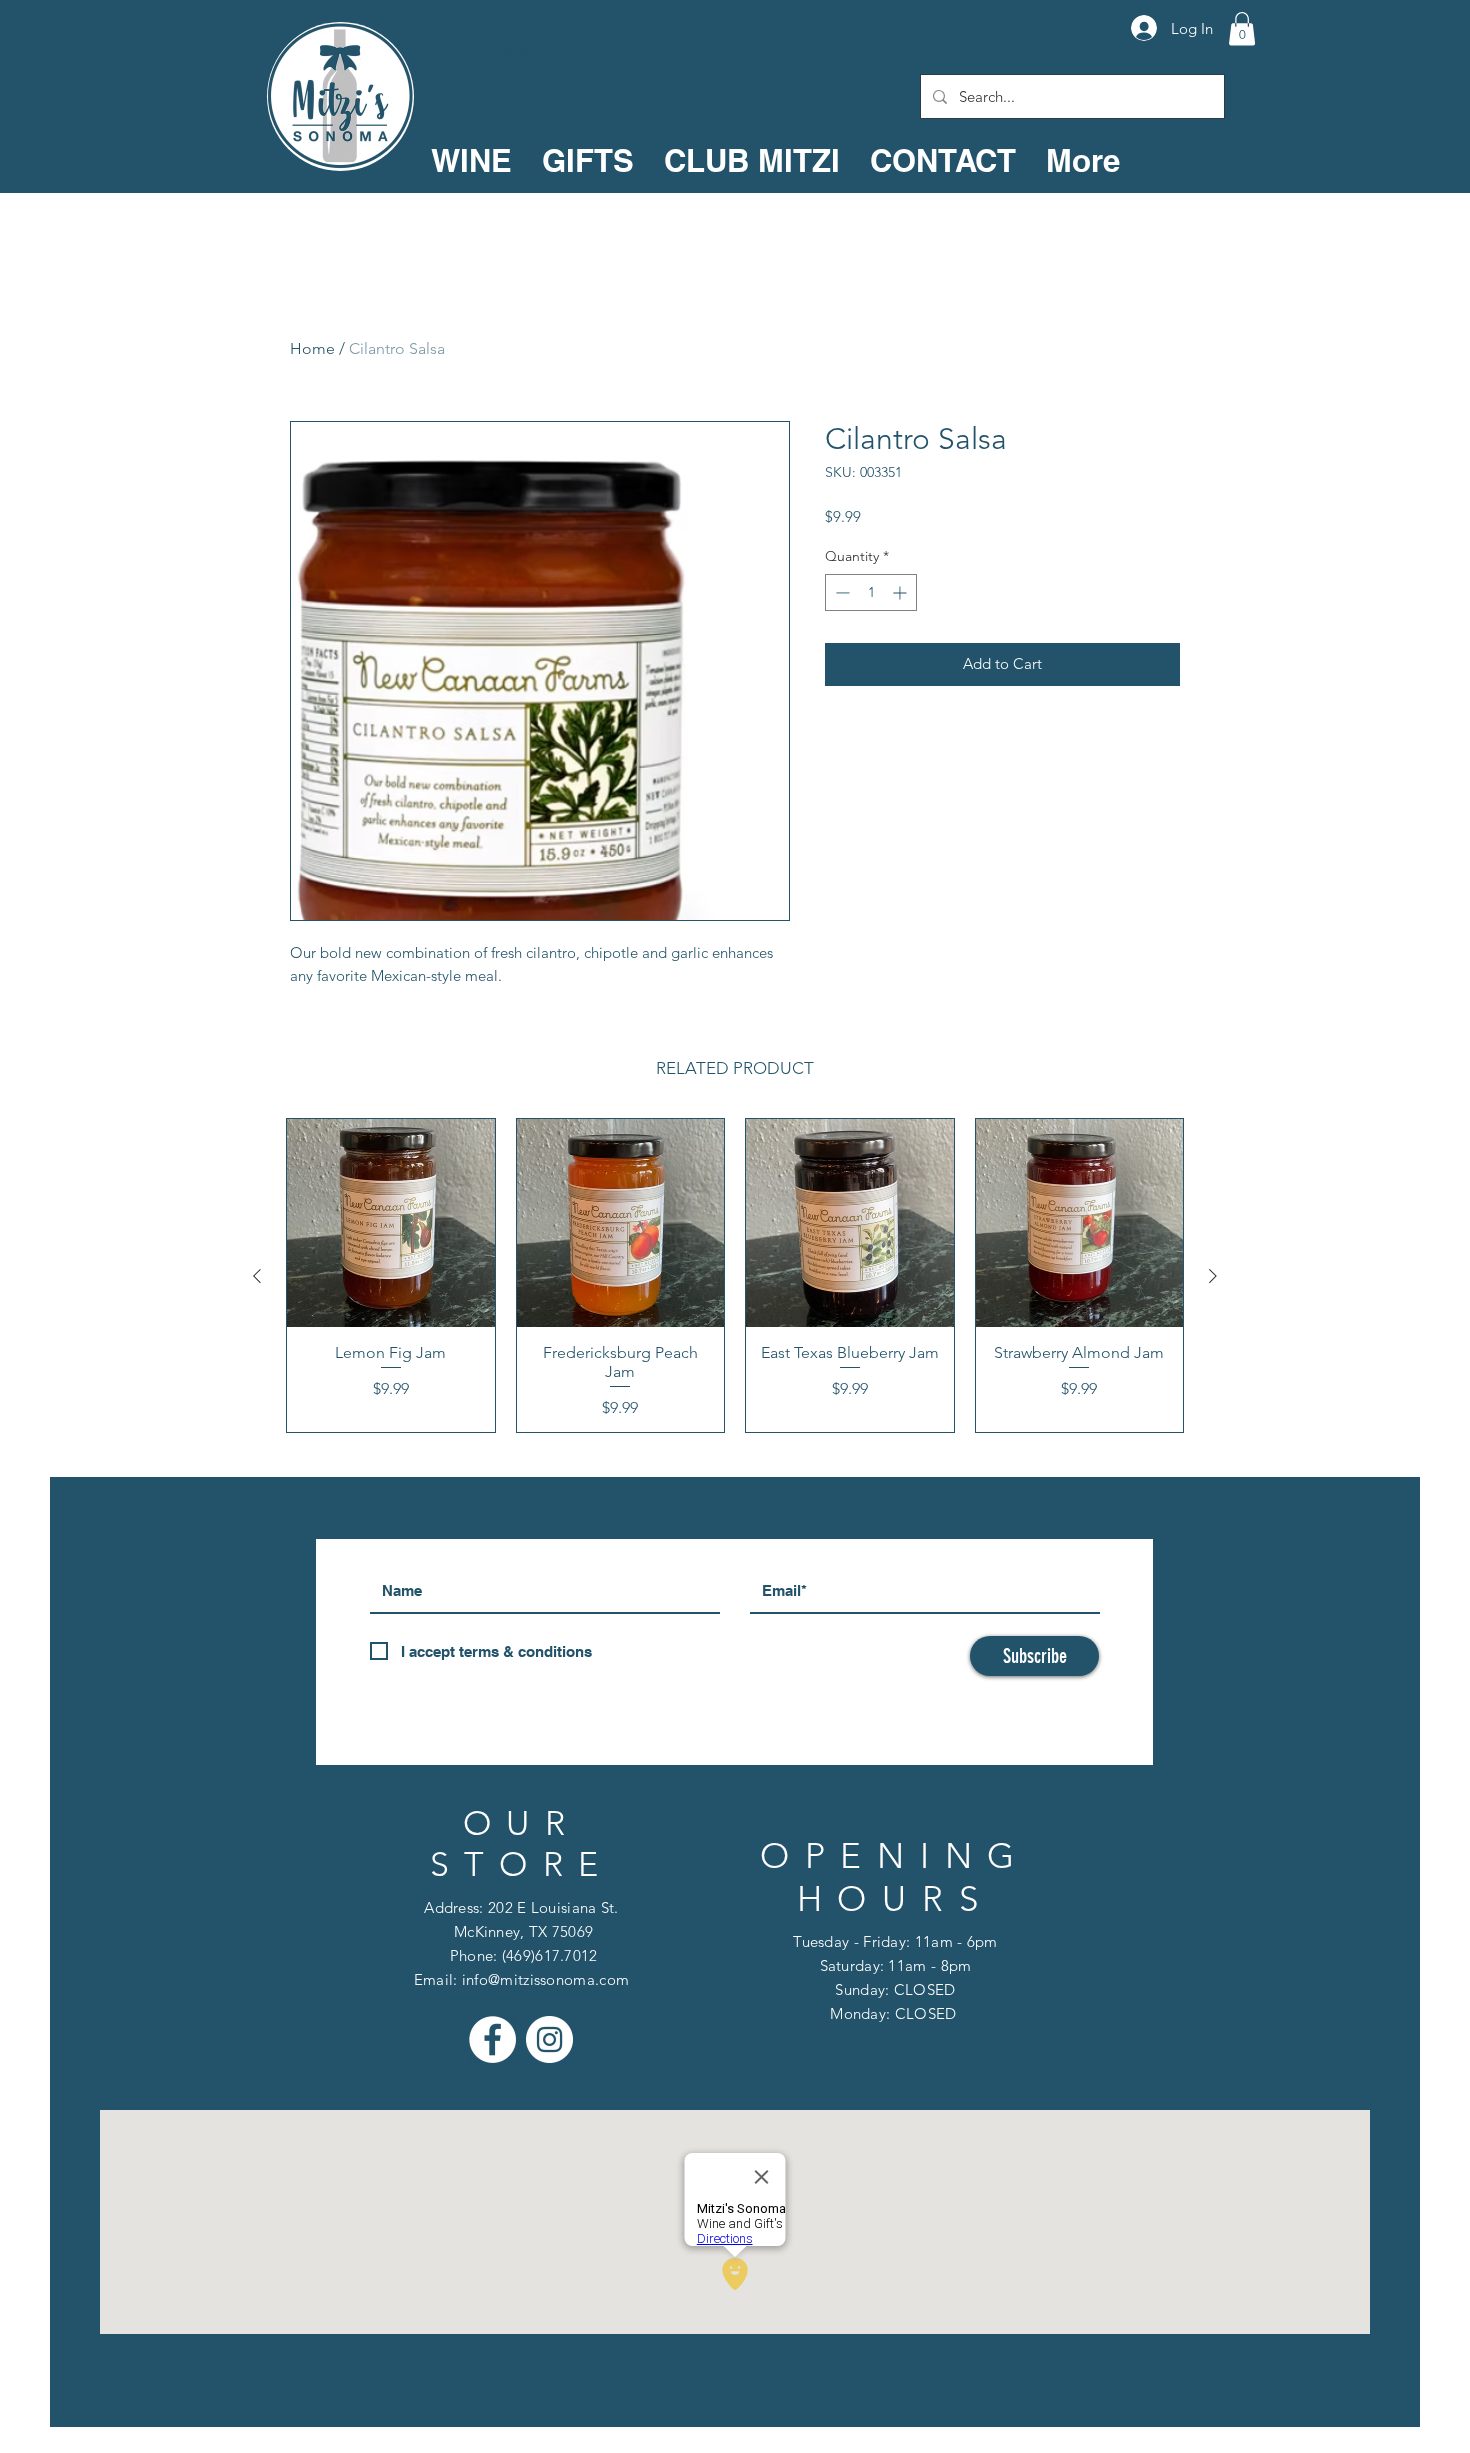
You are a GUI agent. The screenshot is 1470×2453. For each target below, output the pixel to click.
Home (312, 348)
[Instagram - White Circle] (549, 2039)
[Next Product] (1213, 1276)
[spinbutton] (871, 592)
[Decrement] (840, 592)
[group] (735, 1275)
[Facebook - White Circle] (492, 2039)
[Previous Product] (257, 1276)
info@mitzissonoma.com (545, 1979)
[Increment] (901, 592)
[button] (1242, 28)
